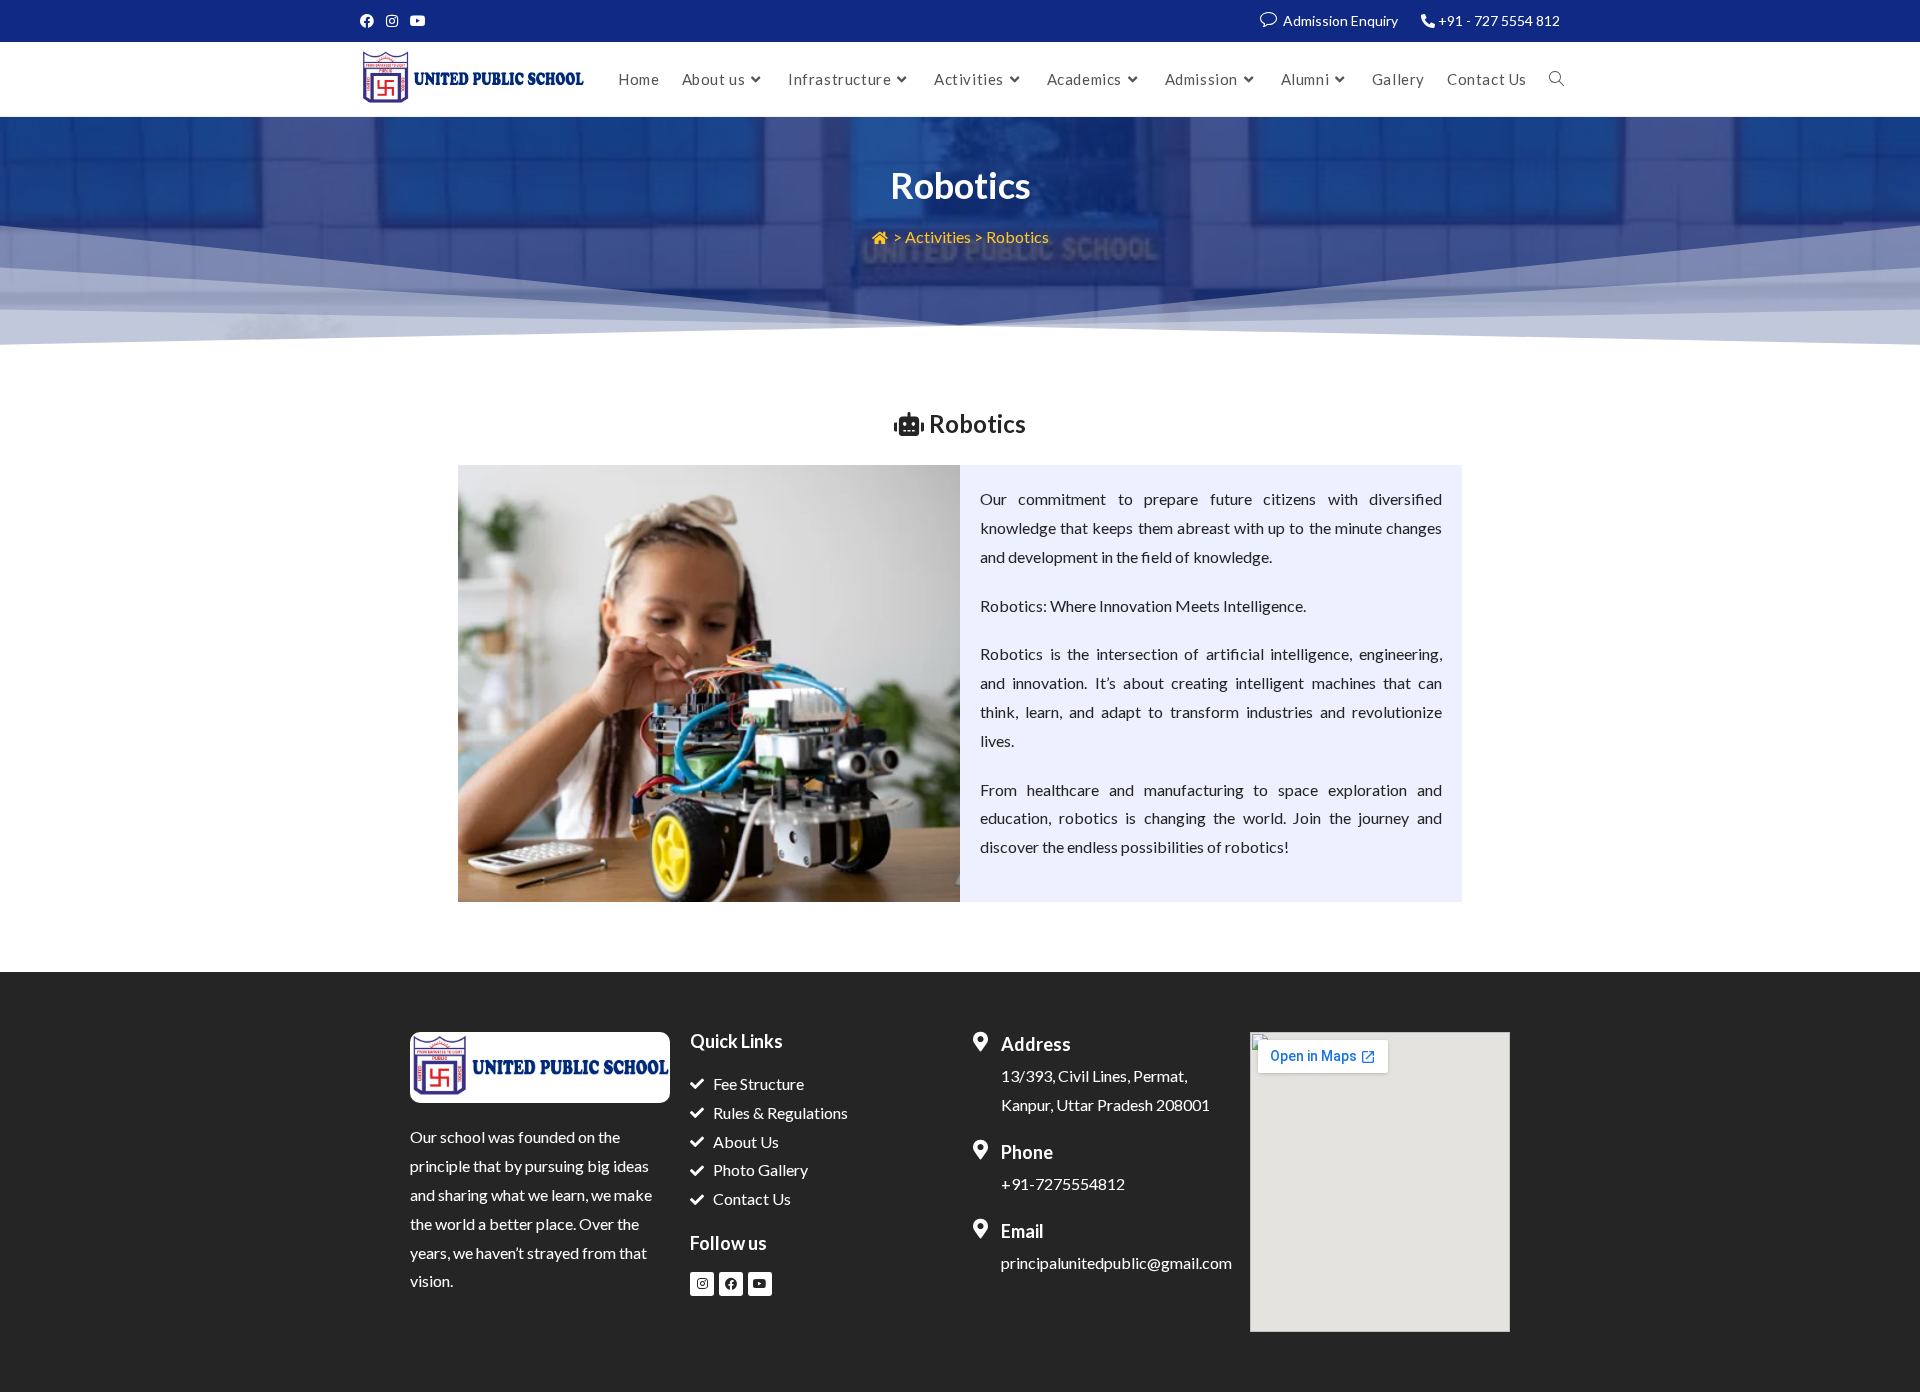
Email (1022, 1231)
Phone (1027, 1152)
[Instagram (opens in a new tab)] (392, 21)
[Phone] (980, 1150)
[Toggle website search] (1556, 79)
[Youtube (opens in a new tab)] (418, 21)
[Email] (980, 1229)
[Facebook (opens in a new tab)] (370, 21)
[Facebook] (731, 1284)
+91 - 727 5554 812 (1499, 20)
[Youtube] (760, 1284)
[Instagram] (702, 1284)
